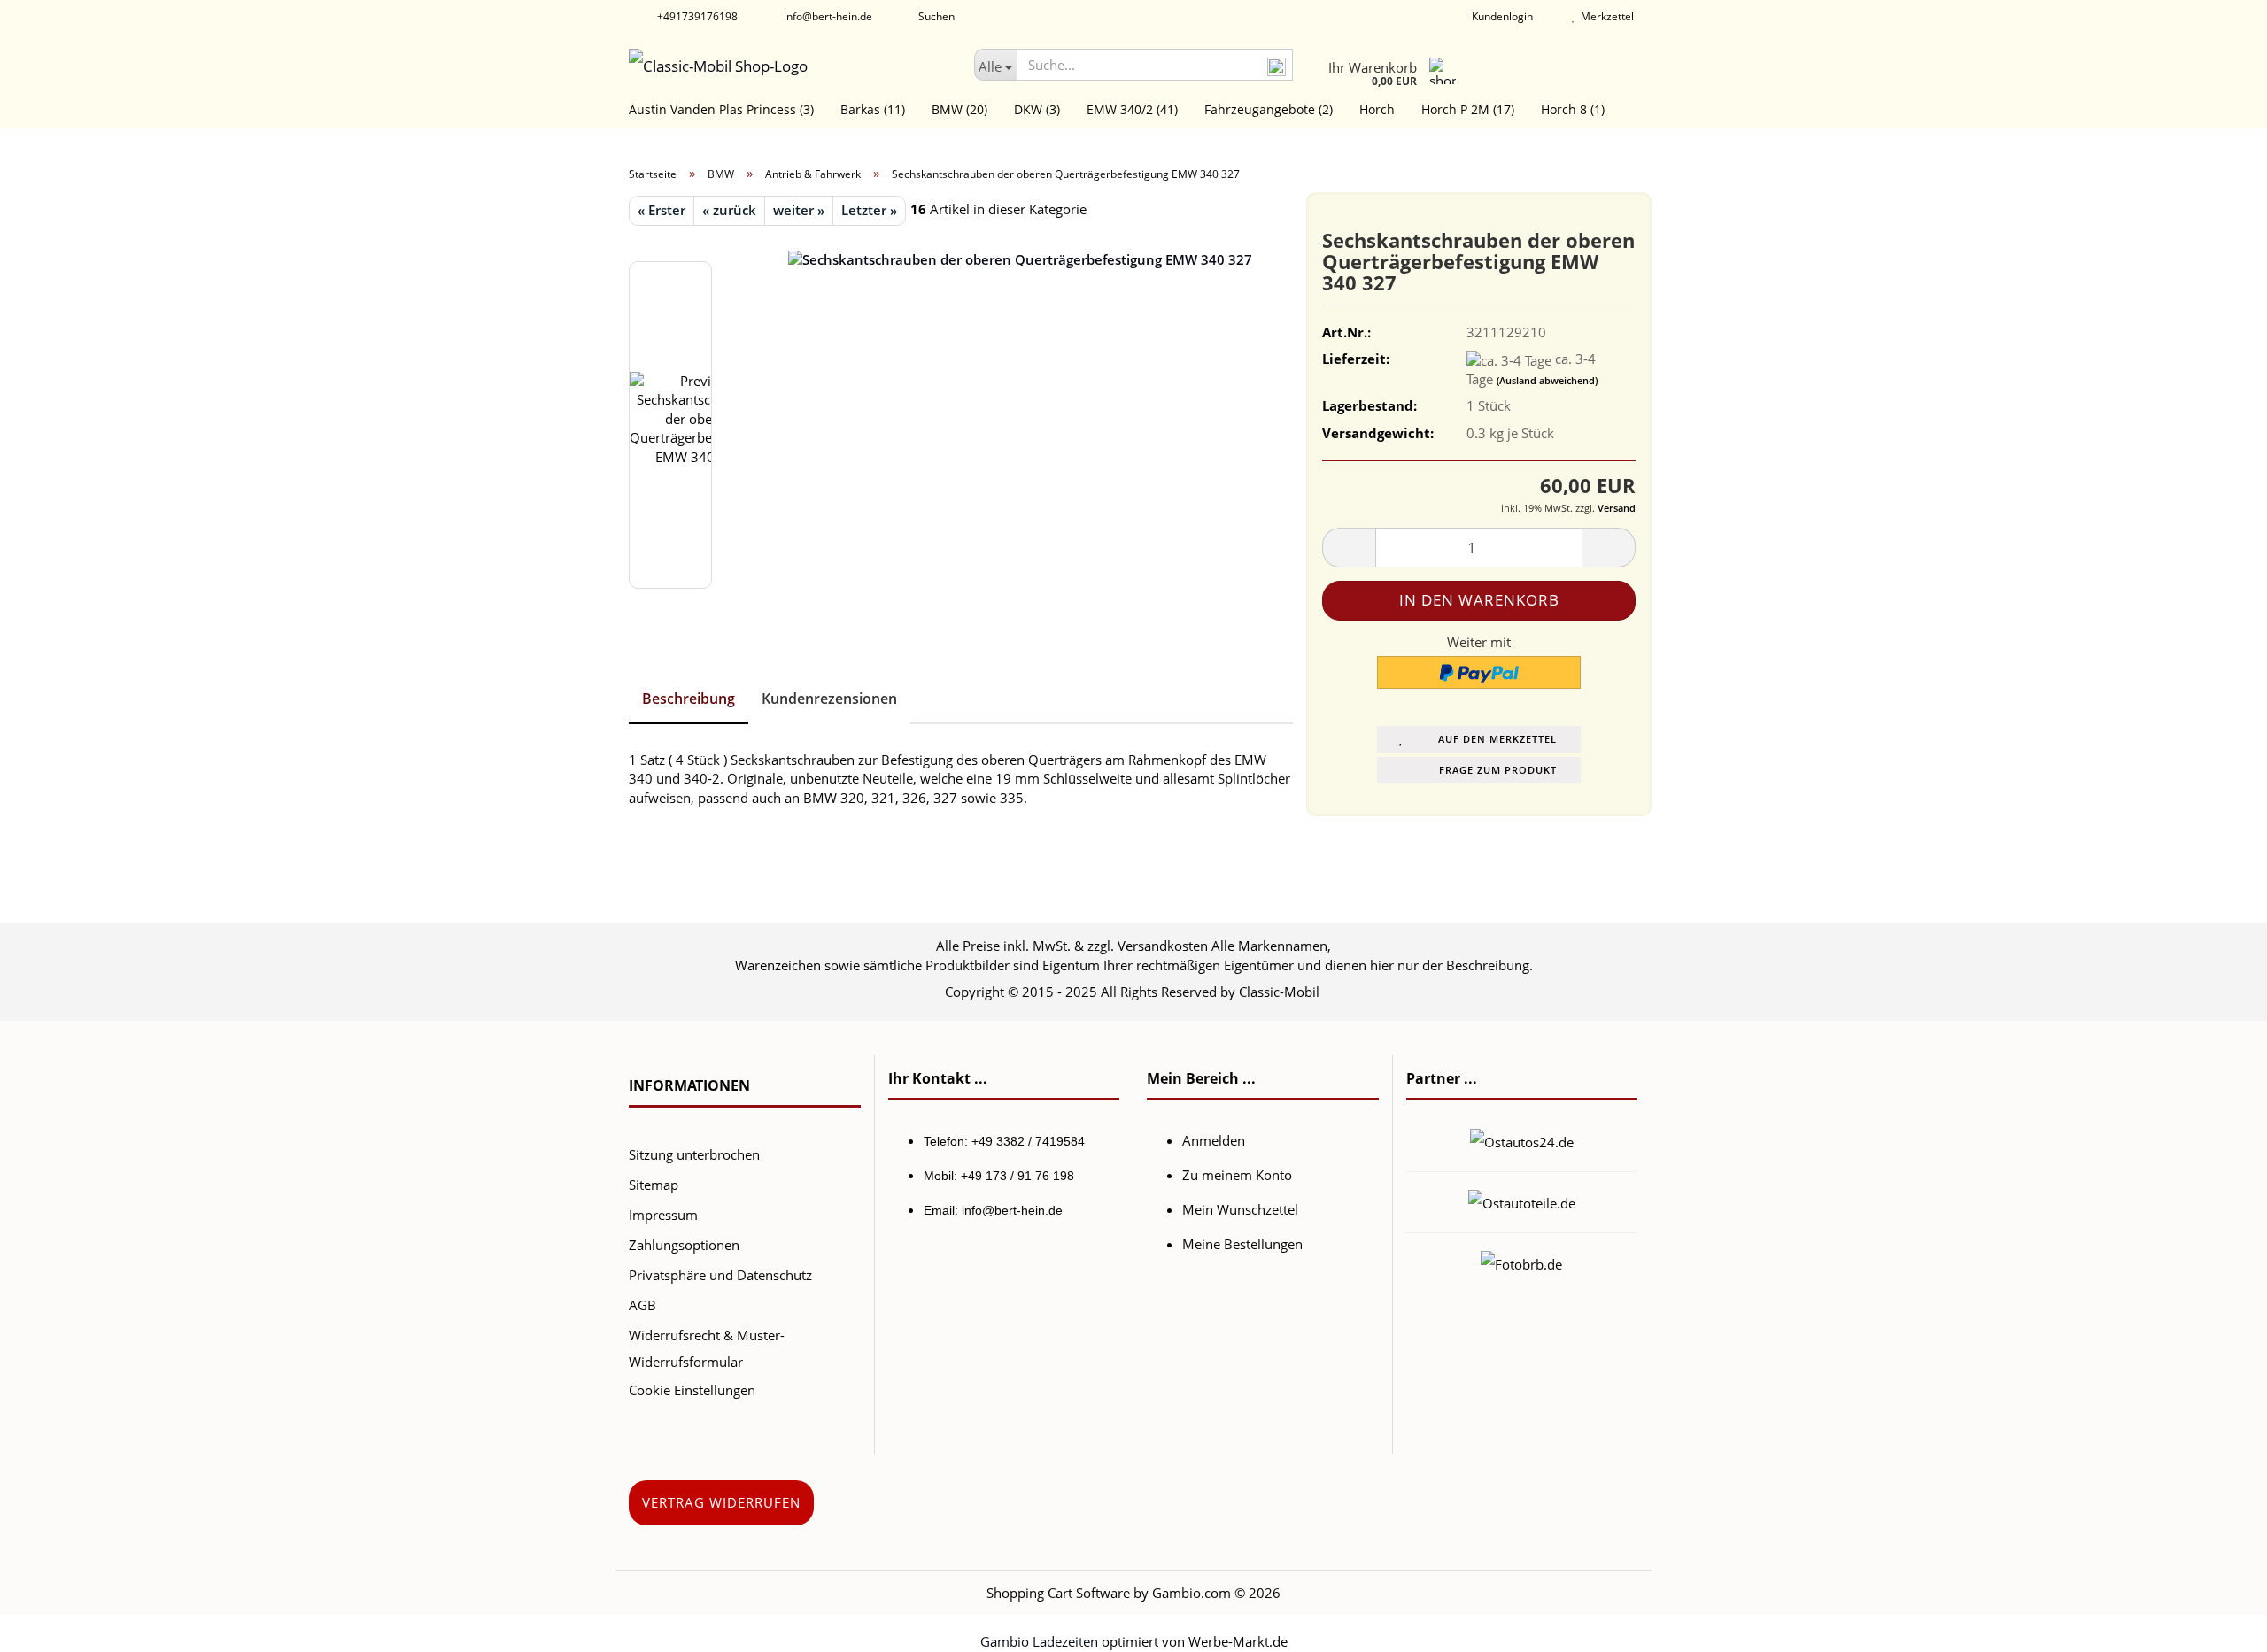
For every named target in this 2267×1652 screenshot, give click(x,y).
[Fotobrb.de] (1521, 1262)
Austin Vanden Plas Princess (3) (721, 109)
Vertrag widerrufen (721, 1502)
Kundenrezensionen (829, 699)
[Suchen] (1276, 66)
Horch (1377, 109)
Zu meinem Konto (1237, 1175)
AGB (642, 1305)
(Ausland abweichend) (1547, 380)
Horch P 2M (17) (1468, 109)
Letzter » (869, 210)
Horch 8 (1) (1573, 109)
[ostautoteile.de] (1522, 1201)
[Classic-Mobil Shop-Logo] (788, 66)
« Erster (662, 210)
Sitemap (654, 1185)
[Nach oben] (2218, 1625)
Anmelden (1214, 1140)
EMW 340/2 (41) (1132, 109)
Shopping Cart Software (1058, 1593)
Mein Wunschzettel (1240, 1209)
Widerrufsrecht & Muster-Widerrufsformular (707, 1348)
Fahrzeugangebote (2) (1269, 109)
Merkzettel (1605, 16)
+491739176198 (696, 16)
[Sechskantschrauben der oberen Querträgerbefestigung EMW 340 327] (1020, 423)
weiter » (799, 210)
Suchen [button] (935, 16)
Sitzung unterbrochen (694, 1154)
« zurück (729, 210)
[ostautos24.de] (1522, 1140)
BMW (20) (959, 109)
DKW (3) (1037, 109)
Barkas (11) (873, 109)
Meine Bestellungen (1242, 1244)
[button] (1349, 548)
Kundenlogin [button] (1500, 16)
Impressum (663, 1215)
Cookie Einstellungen (692, 1390)
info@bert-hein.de (827, 16)
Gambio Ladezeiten (1039, 1641)
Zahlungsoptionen (684, 1245)
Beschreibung (689, 699)
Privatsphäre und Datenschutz (720, 1275)
